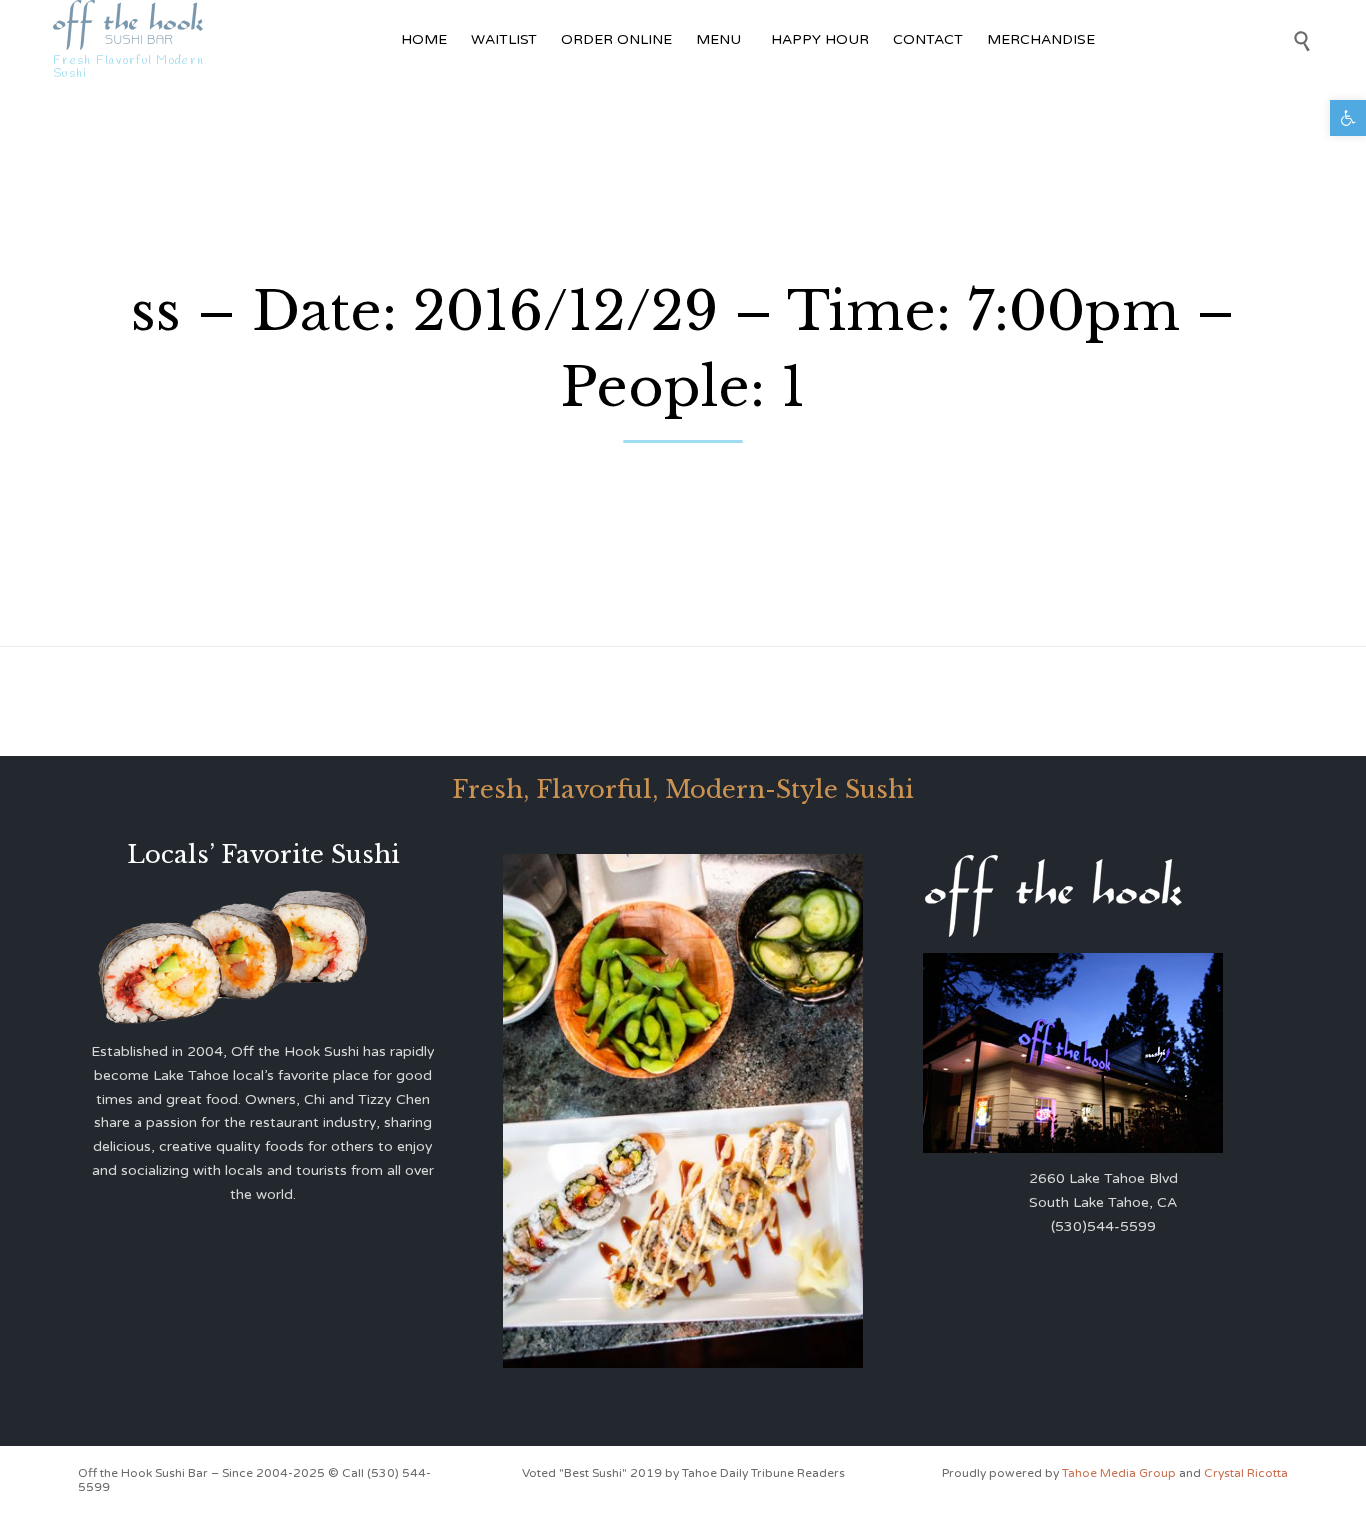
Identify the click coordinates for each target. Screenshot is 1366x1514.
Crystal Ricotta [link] (1246, 1473)
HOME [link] (424, 39)
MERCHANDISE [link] (1041, 39)
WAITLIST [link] (504, 39)
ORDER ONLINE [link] (616, 39)
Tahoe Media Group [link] (1120, 1473)
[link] (1348, 118)
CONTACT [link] (928, 39)
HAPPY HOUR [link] (820, 39)
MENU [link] (718, 39)
